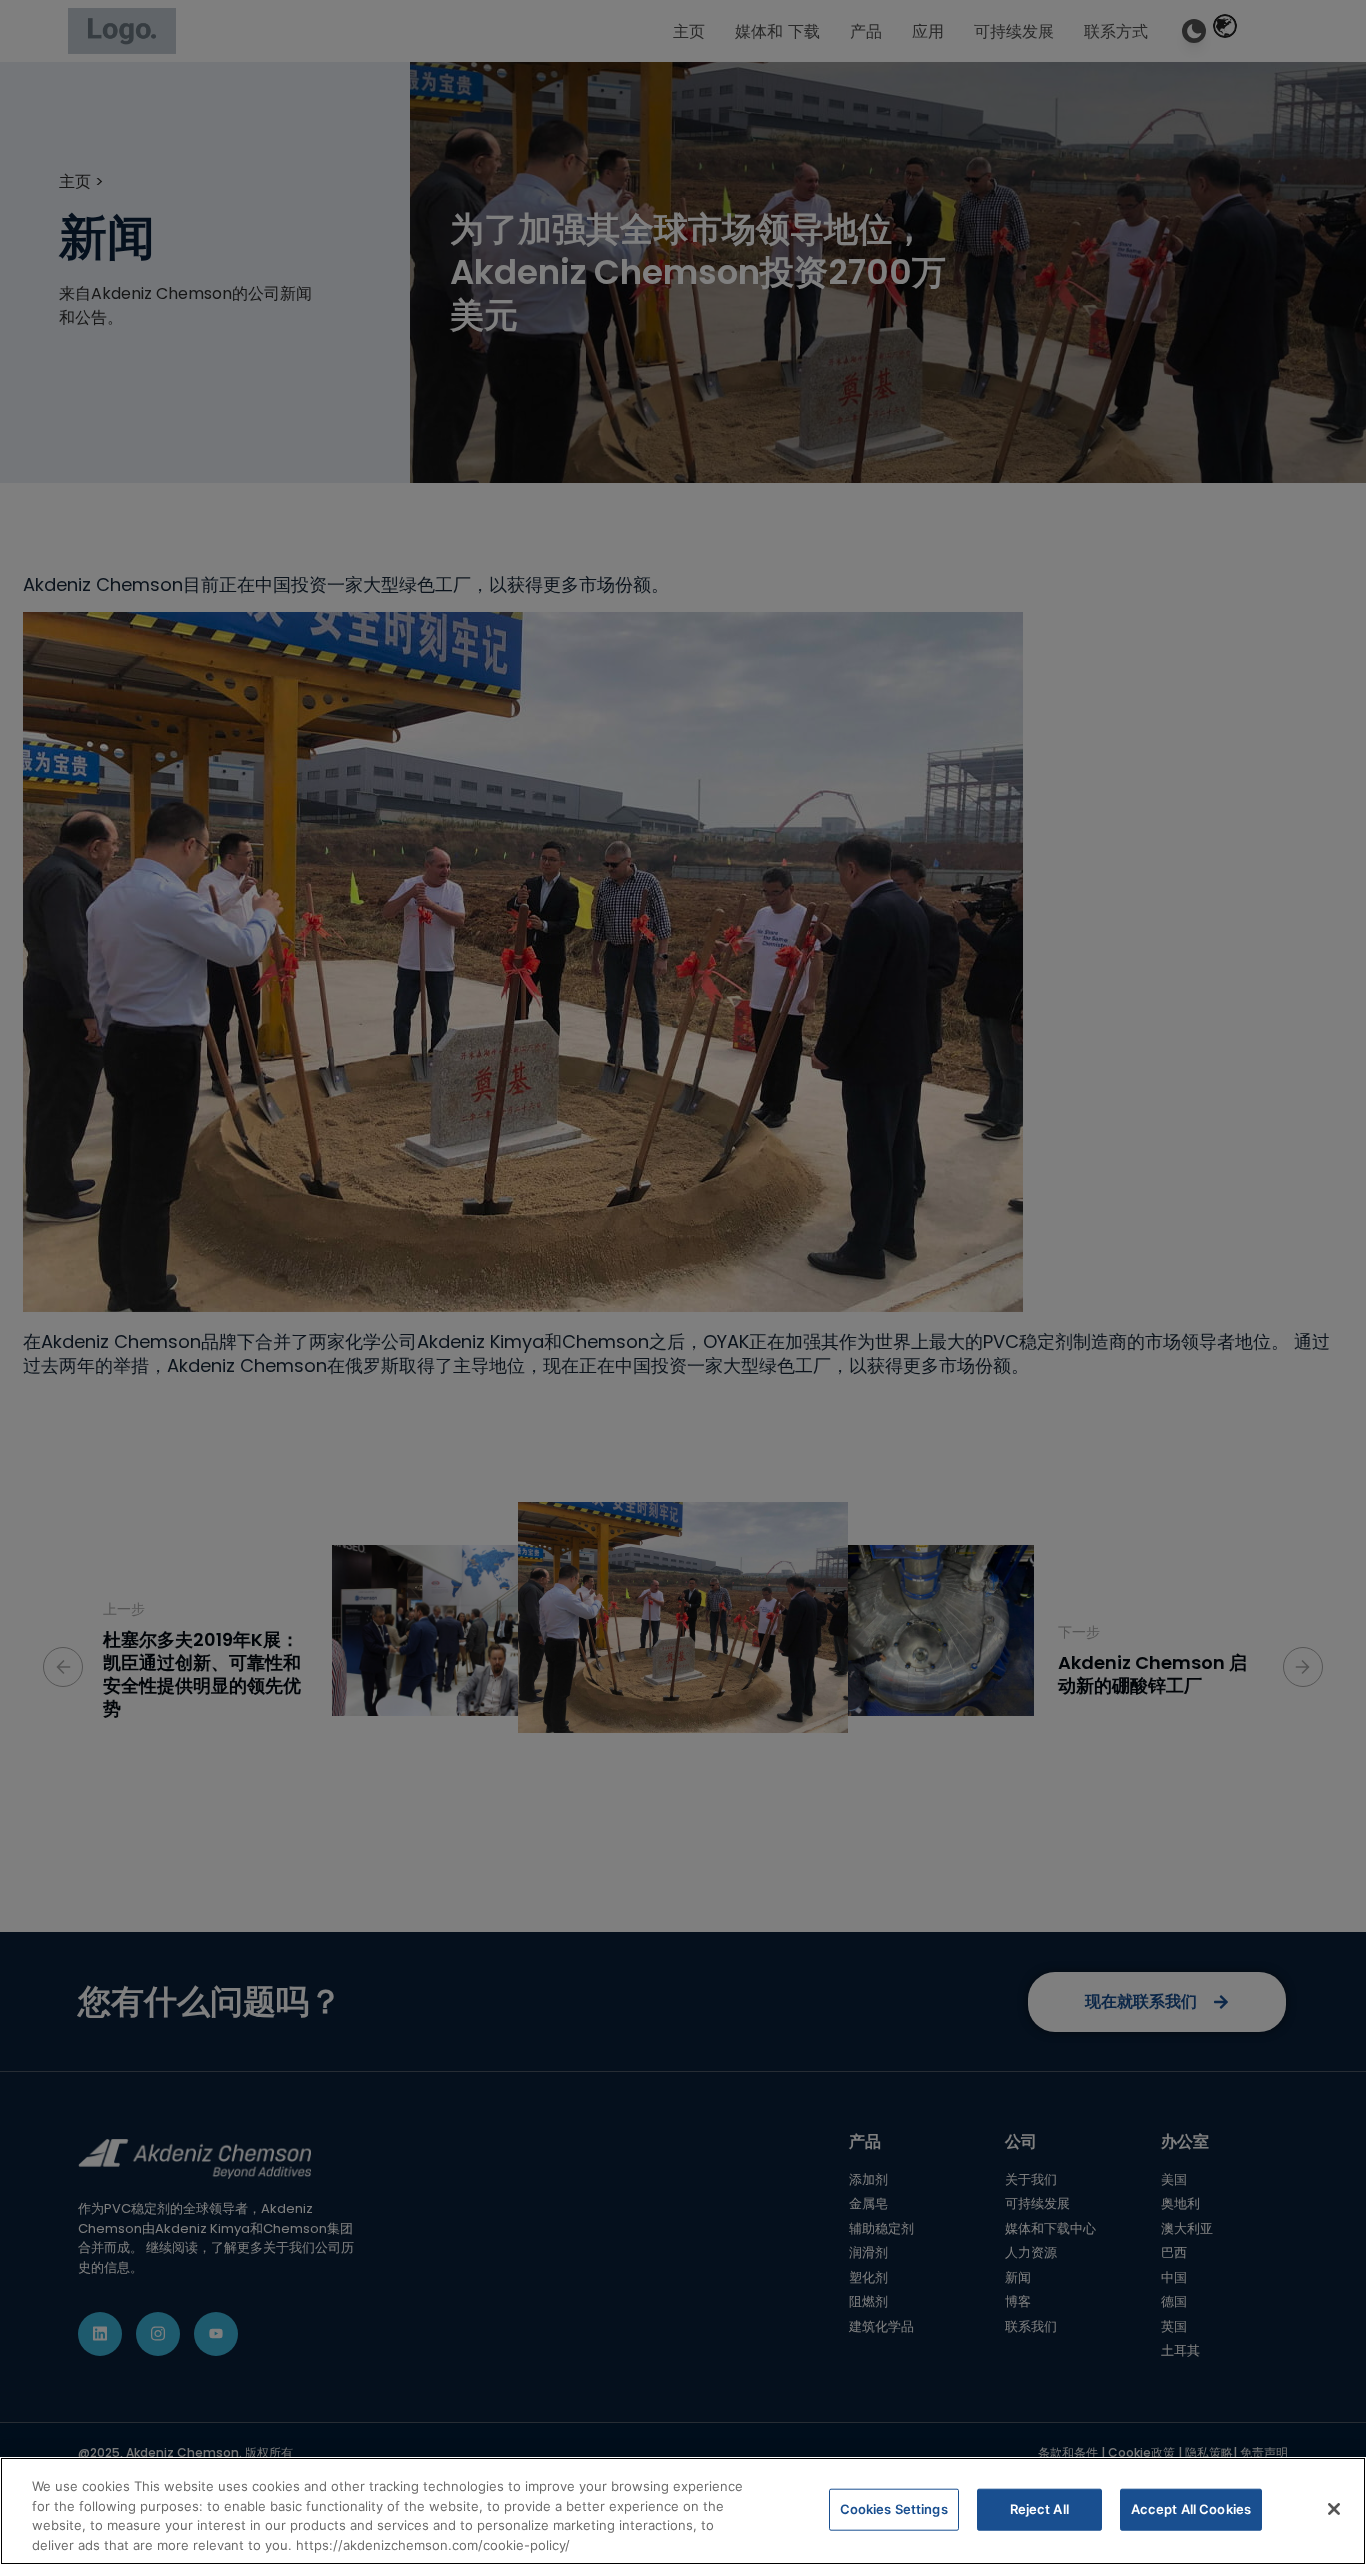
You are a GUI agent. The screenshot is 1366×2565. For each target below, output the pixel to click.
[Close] (1334, 2509)
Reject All (1039, 2509)
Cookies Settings (894, 2509)
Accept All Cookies (1191, 2509)
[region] (683, 2511)
